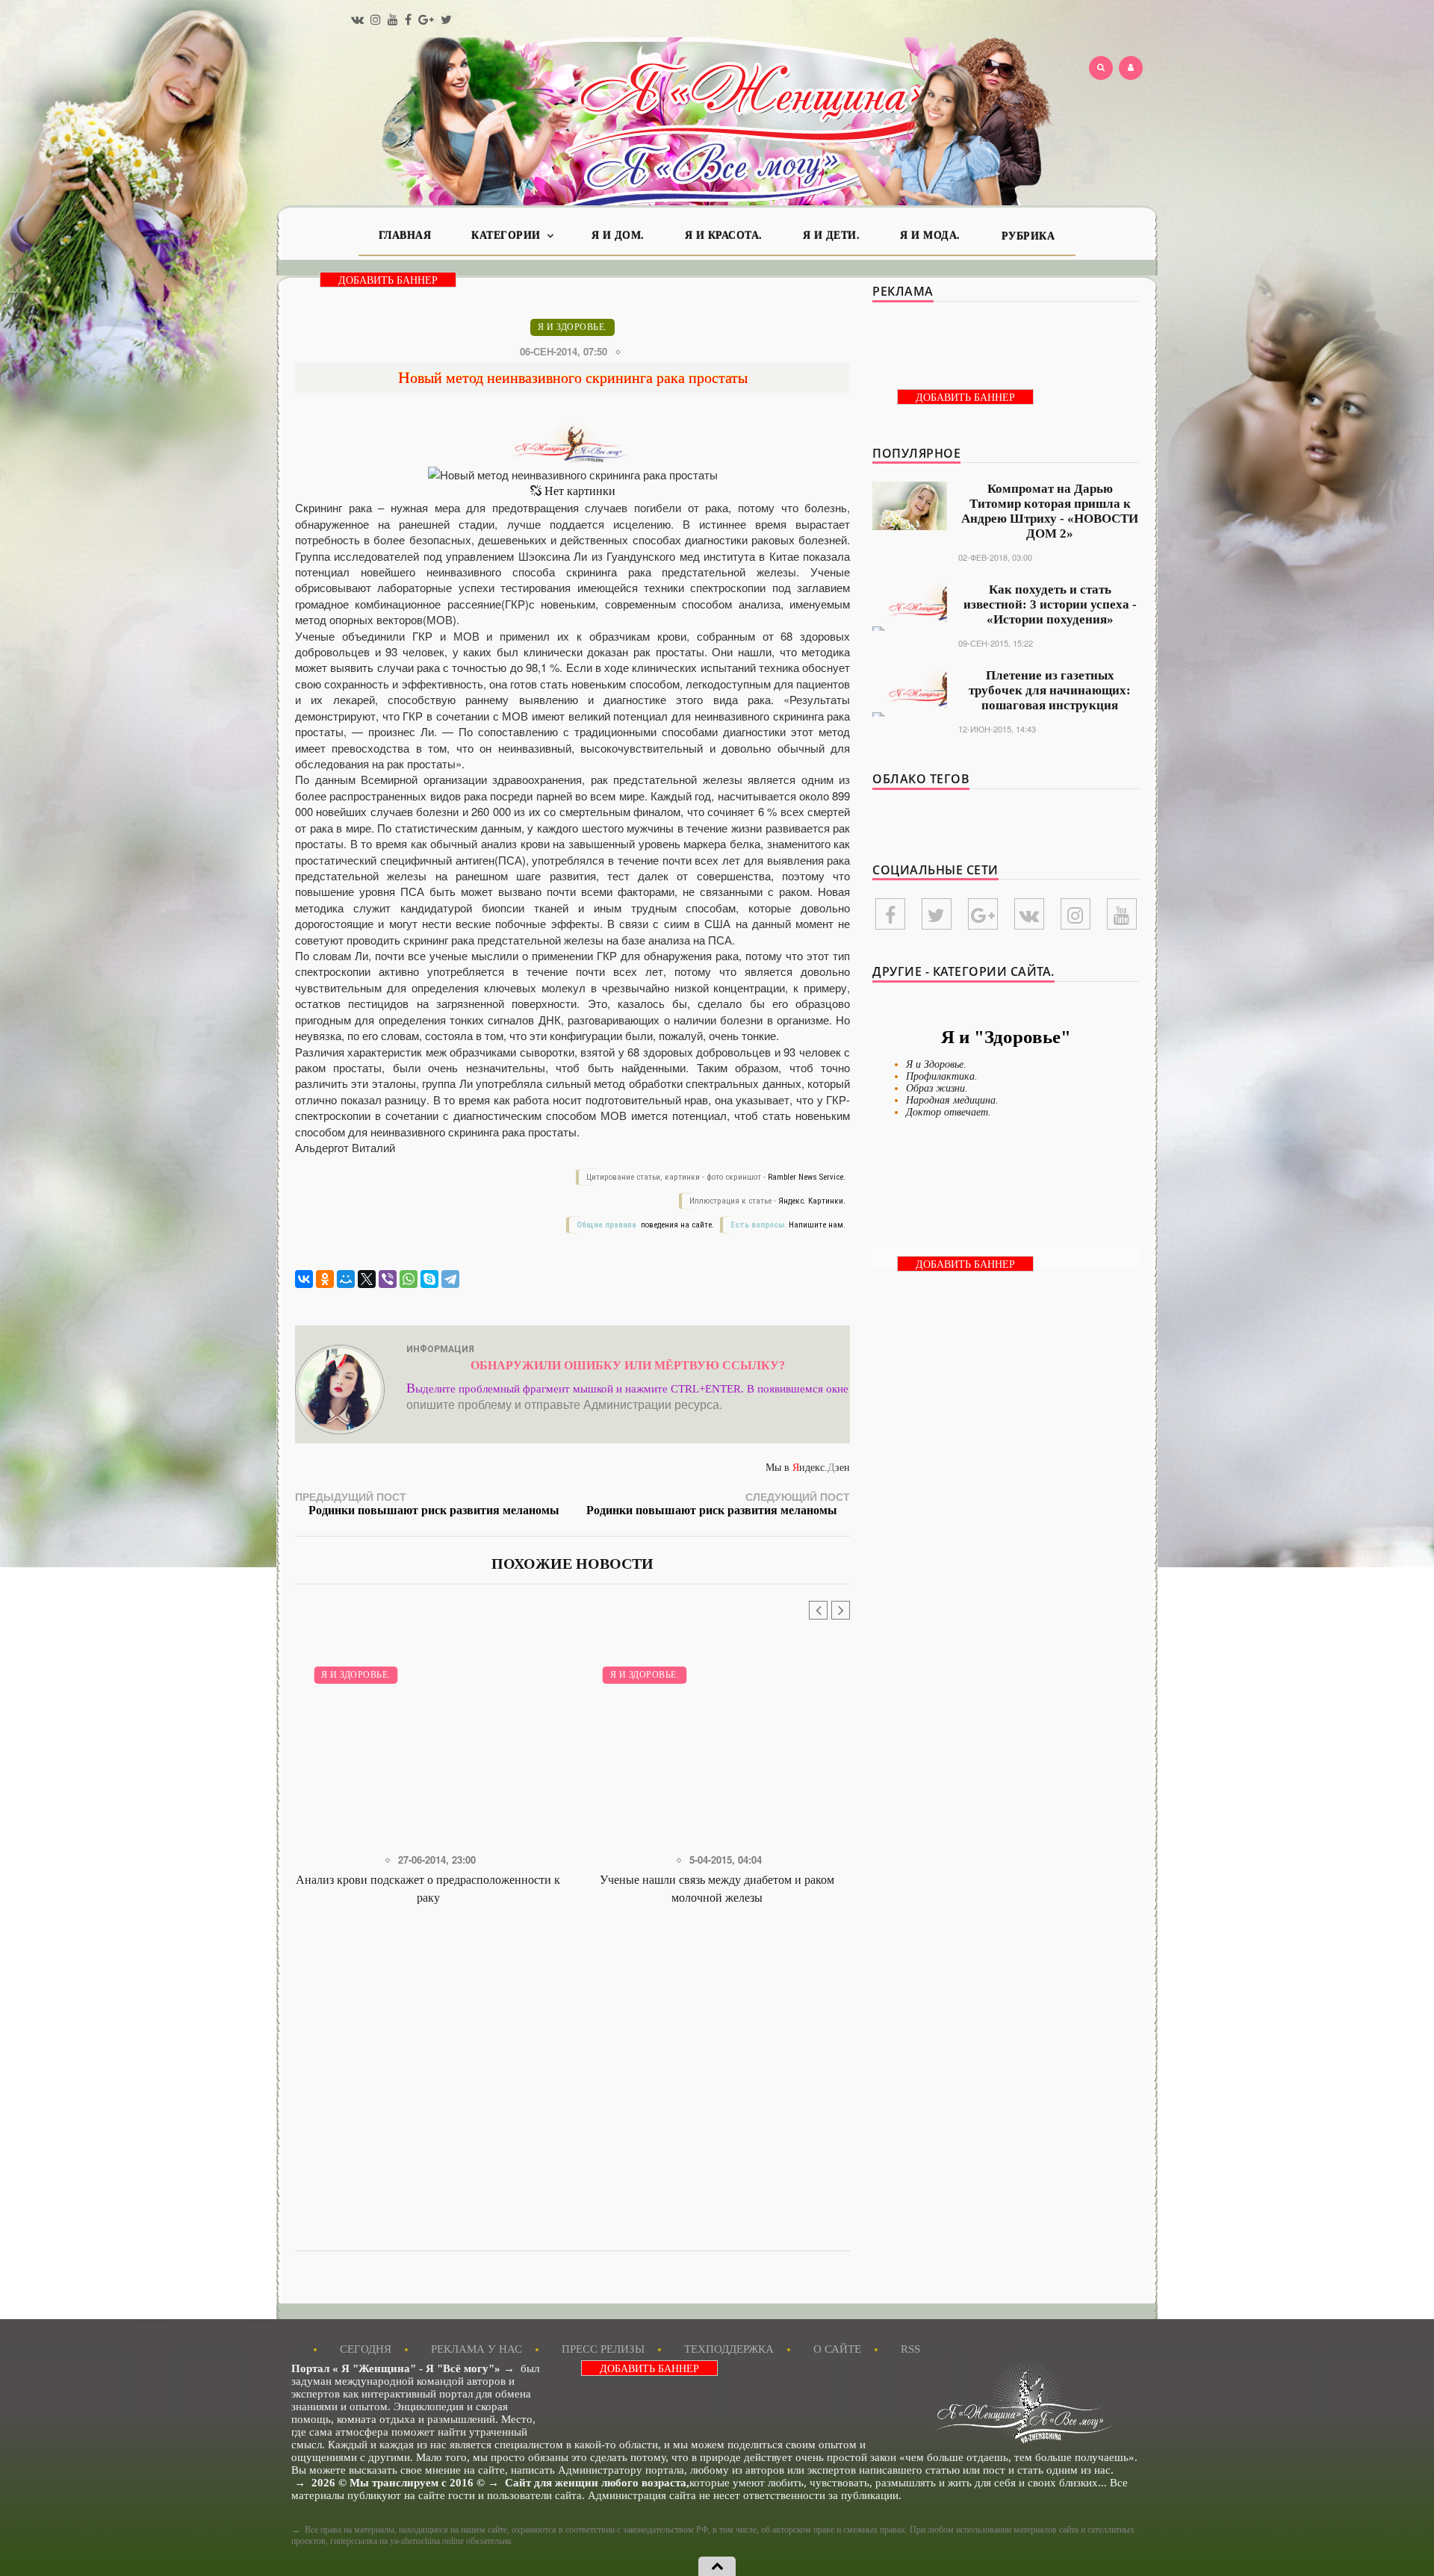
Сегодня (366, 2349)
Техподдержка (729, 2349)
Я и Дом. (618, 236)
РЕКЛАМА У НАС (477, 2349)
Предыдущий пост (427, 1503)
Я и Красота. (724, 236)
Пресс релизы (603, 2349)
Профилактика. (942, 1076)
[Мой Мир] (346, 1279)
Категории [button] (508, 236)
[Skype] (429, 1279)
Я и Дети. (832, 236)
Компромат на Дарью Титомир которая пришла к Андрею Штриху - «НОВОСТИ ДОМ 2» (1050, 511)
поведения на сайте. (676, 1225)
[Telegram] (450, 1279)
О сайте (837, 2349)
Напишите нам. (817, 1225)
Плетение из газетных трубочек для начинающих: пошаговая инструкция (1050, 690)
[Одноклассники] (325, 1279)
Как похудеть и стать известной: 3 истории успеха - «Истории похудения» (1050, 604)
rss (910, 2349)
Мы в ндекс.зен (808, 1468)
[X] (367, 1279)
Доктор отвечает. (949, 1112)
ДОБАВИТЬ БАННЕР (388, 280)
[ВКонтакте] (304, 1279)
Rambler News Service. (807, 1177)
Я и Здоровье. (572, 327)
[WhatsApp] (409, 1279)
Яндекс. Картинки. (812, 1201)
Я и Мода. (930, 236)
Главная (405, 236)
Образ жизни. (937, 1088)
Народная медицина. (952, 1100)
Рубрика (1028, 236)
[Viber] (388, 1279)
